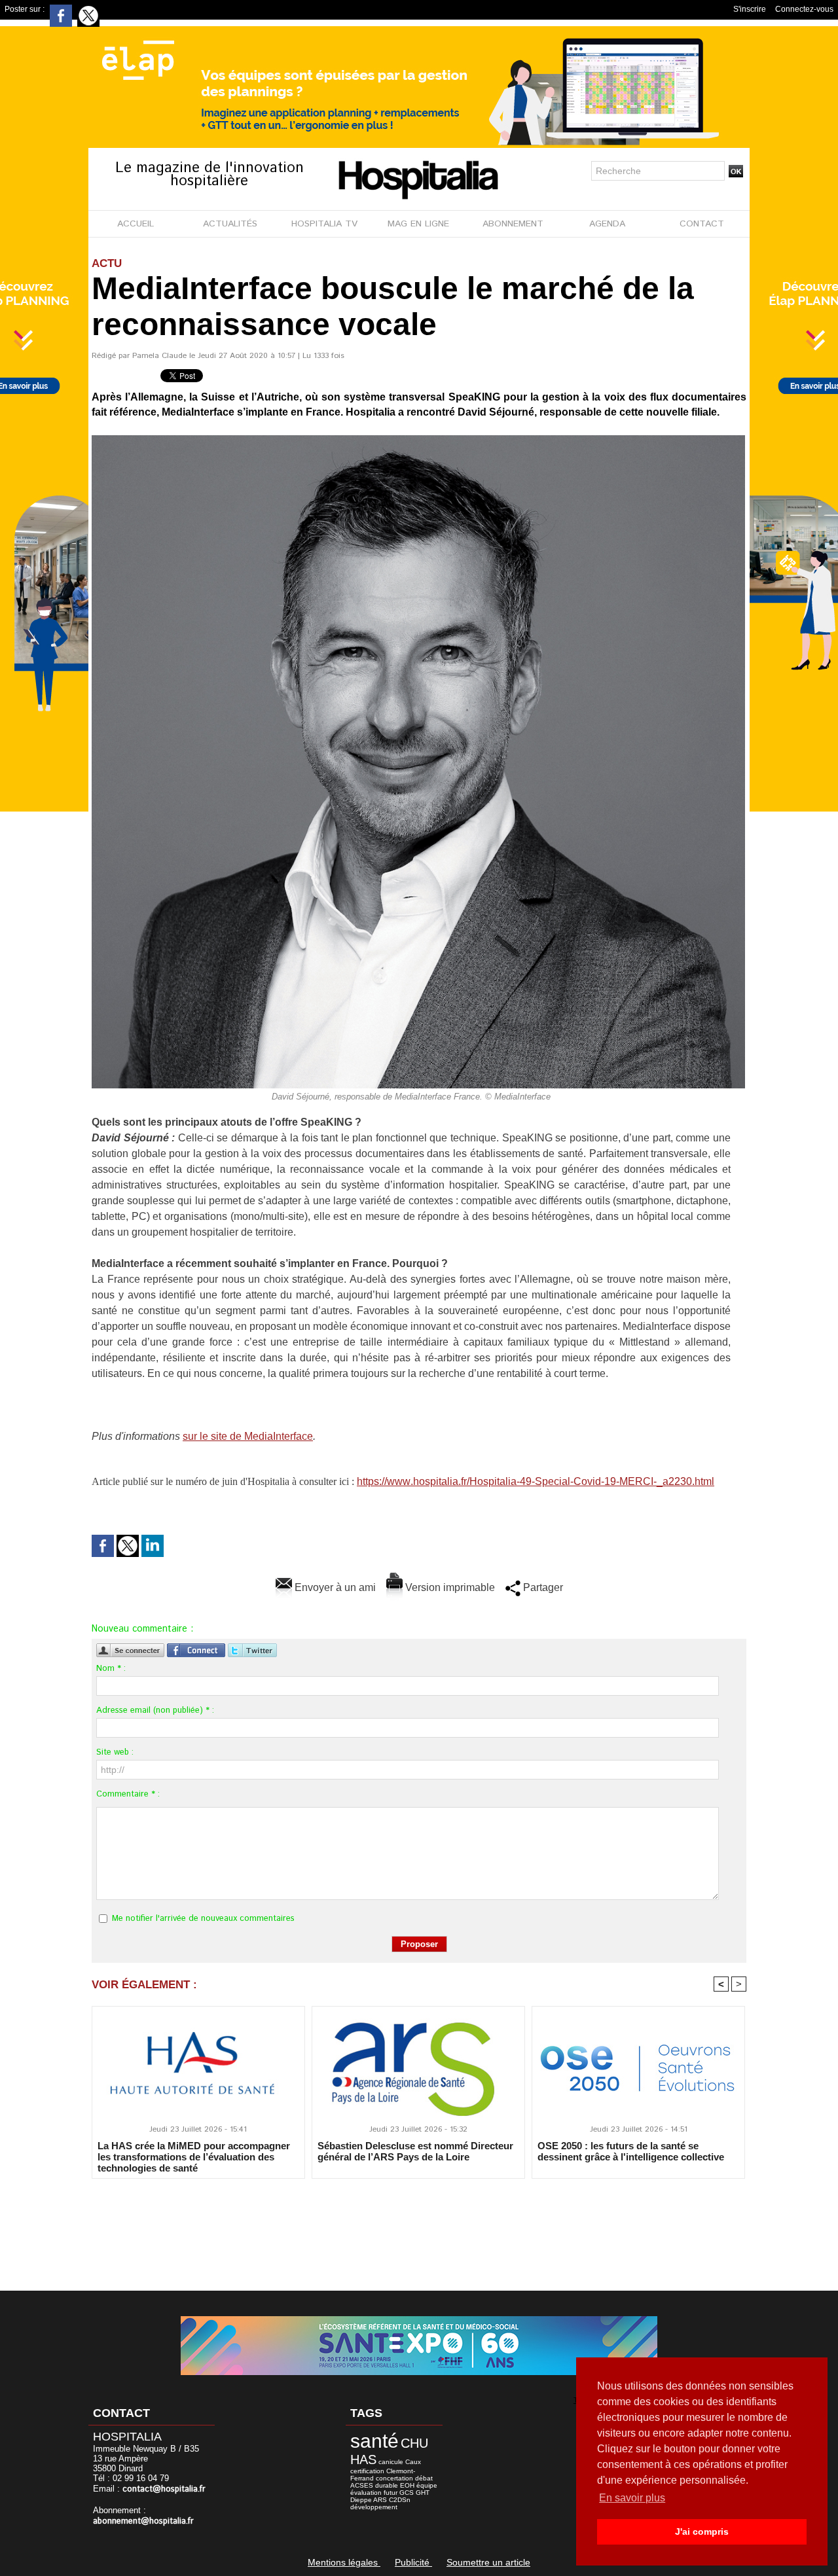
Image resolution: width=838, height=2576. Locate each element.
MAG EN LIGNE (418, 224)
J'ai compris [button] (702, 2531)
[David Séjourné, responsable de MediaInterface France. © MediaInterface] (418, 439)
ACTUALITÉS (230, 224)
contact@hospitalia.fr (164, 2489)
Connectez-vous (804, 9)
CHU (414, 2443)
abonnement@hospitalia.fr (143, 2521)
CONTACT (702, 224)
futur (391, 2493)
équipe (427, 2485)
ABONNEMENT (513, 224)
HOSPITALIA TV (324, 224)
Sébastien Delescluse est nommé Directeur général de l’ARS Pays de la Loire (415, 2151)
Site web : (115, 1752)
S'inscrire (750, 9)
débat (424, 2478)
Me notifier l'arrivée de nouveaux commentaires (203, 1919)
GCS (407, 2493)
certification (367, 2471)
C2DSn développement (380, 2503)
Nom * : (111, 1669)
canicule (391, 2462)
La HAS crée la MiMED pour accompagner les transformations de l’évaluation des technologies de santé (194, 2156)
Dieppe (361, 2500)
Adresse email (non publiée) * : (155, 1710)
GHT (423, 2493)
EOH (407, 2485)
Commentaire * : (128, 1794)
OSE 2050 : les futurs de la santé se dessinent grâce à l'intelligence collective (631, 2151)
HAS (363, 2460)
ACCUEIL (136, 224)
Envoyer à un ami (334, 1587)
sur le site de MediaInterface (248, 1436)
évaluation (366, 2493)
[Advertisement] (419, 2226)
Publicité (413, 2562)
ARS (380, 2500)
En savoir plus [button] (632, 2498)
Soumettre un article (488, 2562)
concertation (394, 2478)
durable (387, 2485)
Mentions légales (344, 2562)
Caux (413, 2462)
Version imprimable (449, 1587)
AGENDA (607, 224)
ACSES (362, 2485)
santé (374, 2441)
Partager (542, 1587)
